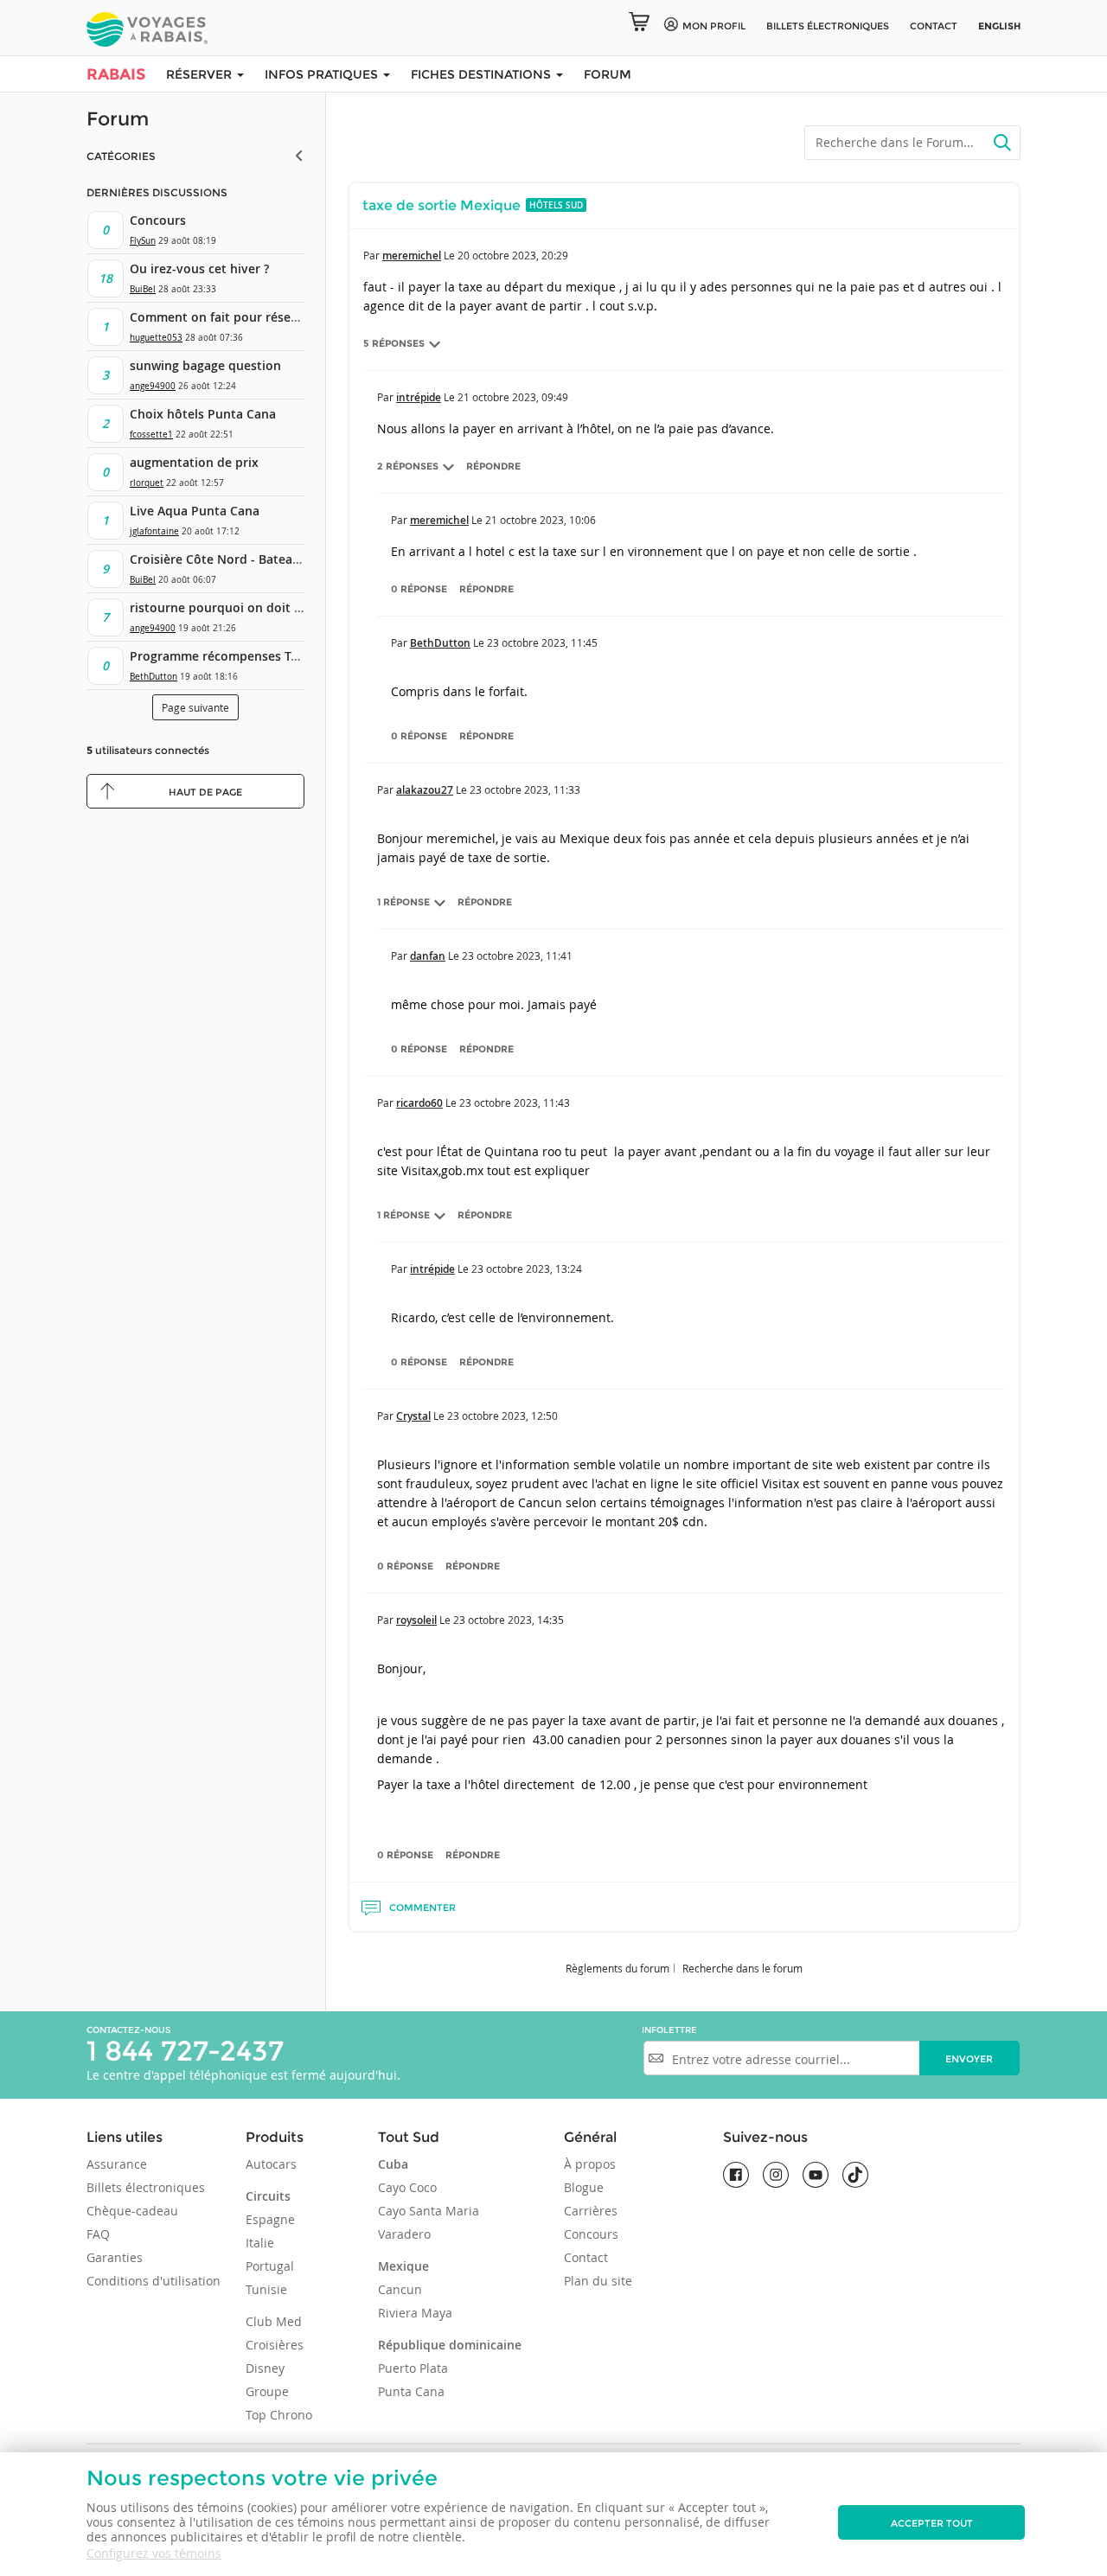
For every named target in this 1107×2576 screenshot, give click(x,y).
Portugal (270, 2266)
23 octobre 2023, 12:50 (502, 1416)
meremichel (412, 256)
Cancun (400, 2289)
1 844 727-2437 (185, 2051)
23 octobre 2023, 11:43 (515, 1103)
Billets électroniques (146, 2187)
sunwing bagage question (205, 365)
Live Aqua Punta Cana (195, 511)
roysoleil (416, 1620)
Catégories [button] (121, 156)
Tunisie (266, 2289)
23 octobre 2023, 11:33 (525, 789)
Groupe (267, 2391)
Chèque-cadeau (132, 2211)
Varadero (404, 2234)
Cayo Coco (407, 2187)
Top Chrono (279, 2415)
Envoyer (969, 2059)
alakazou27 (425, 790)
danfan (428, 956)
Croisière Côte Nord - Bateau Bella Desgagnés (264, 559)
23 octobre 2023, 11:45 (542, 642)
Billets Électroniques (828, 26)
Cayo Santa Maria (429, 2211)
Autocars (271, 2164)
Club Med (274, 2321)
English (999, 26)
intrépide (419, 397)
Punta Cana (411, 2391)
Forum (608, 74)
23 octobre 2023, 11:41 (517, 956)
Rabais (116, 74)
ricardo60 (419, 1103)
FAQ (98, 2234)
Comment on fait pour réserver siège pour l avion (277, 317)
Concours (158, 220)
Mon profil (714, 26)
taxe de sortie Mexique (442, 205)
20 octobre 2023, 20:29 (513, 255)
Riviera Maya (415, 2313)
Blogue (584, 2187)
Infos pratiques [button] (323, 74)
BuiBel (143, 289)
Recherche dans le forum (742, 1968)
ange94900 (153, 386)
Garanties (115, 2257)
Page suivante (195, 707)
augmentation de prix (194, 462)
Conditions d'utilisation (154, 2281)
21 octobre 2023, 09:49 (513, 397)
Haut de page (205, 792)
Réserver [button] (201, 74)
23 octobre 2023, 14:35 (509, 1620)
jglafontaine (154, 531)
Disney (265, 2368)
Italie (260, 2243)
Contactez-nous (128, 2030)
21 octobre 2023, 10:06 (541, 520)
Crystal (413, 1416)
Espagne (270, 2219)
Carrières (591, 2211)
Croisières (275, 2345)
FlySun (143, 241)
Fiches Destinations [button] (483, 74)
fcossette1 (151, 435)
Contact (934, 26)
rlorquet (147, 483)
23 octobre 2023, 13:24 (527, 1269)
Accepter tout (932, 2523)
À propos (590, 2164)
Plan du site (598, 2281)
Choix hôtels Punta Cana (203, 414)
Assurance (117, 2164)
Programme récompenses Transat (229, 656)
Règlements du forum (617, 1968)
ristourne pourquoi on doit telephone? (245, 607)
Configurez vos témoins (154, 2553)
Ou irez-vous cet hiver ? (199, 268)
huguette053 (156, 338)
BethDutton (154, 677)
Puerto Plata (413, 2368)
